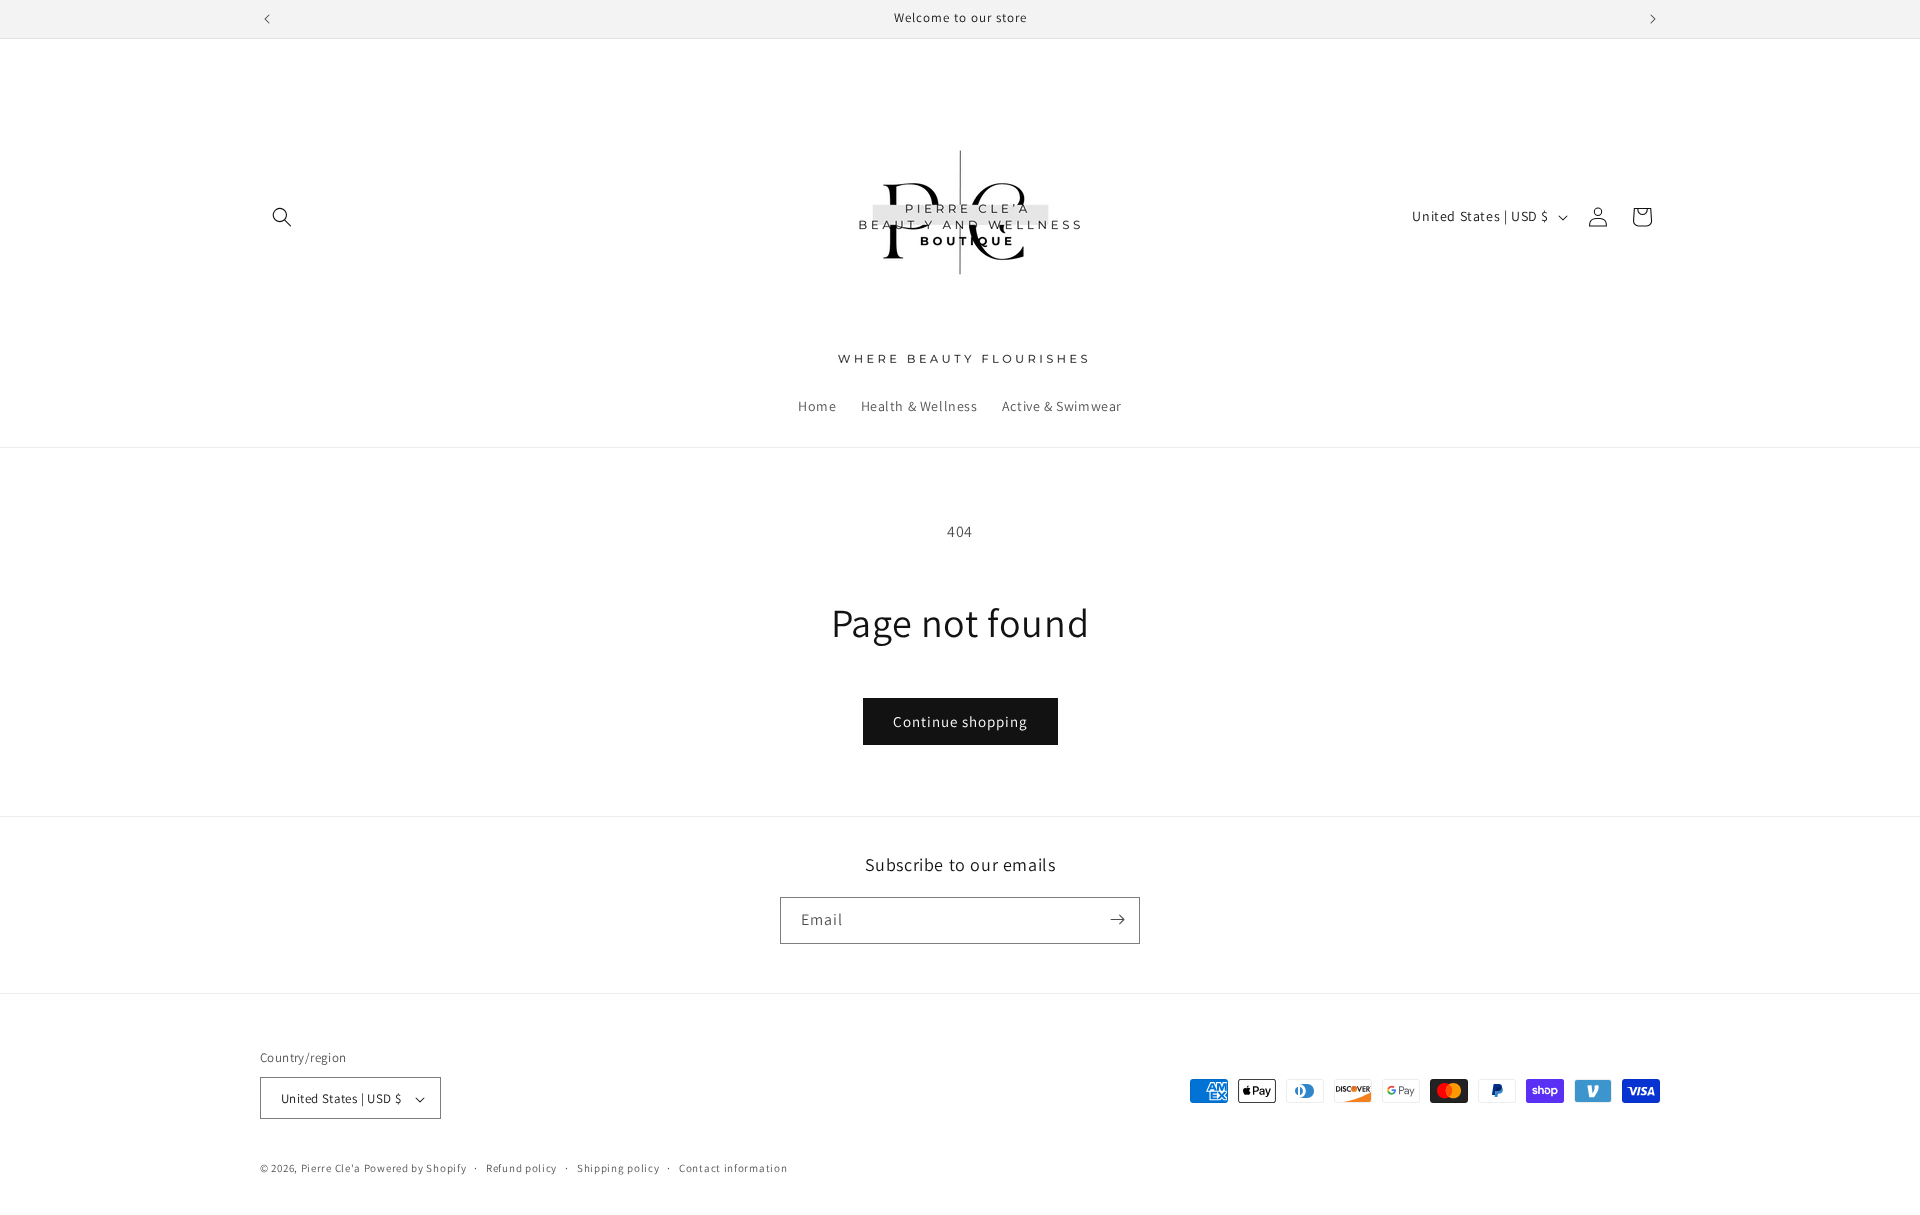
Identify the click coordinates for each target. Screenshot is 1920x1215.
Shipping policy (618, 1168)
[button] (282, 217)
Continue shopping (960, 721)
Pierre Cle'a (331, 1169)
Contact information (733, 1168)
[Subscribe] (1117, 919)
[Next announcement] (1653, 19)
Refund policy (521, 1168)
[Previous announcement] (267, 19)
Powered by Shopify (415, 1169)
